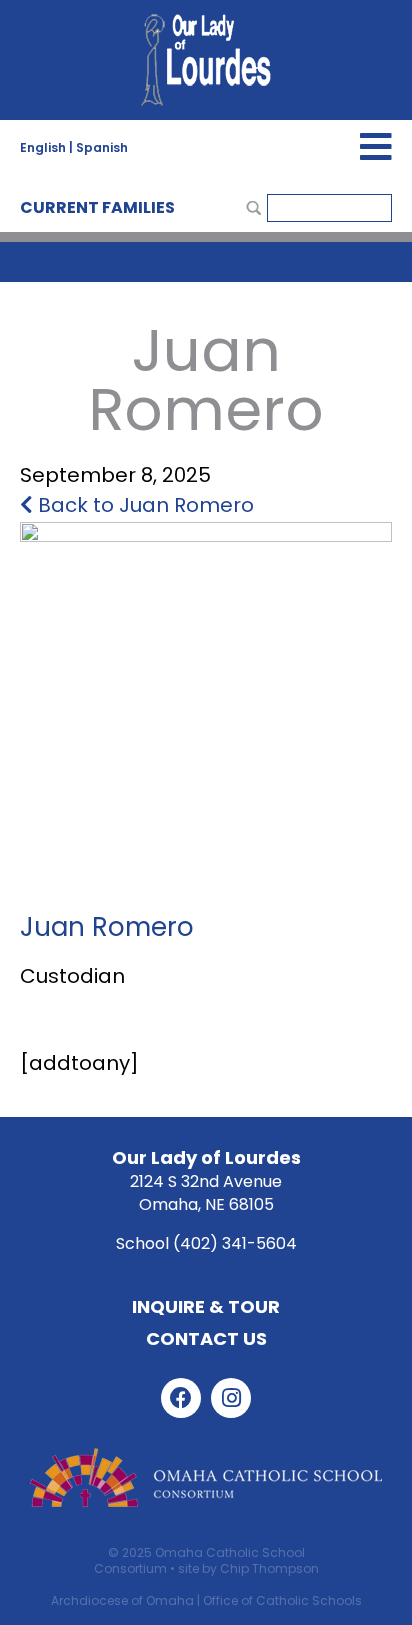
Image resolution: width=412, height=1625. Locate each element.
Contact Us (206, 1338)
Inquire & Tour (206, 1306)
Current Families (97, 207)
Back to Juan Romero (143, 505)
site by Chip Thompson (248, 1568)
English (43, 147)
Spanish (102, 147)
